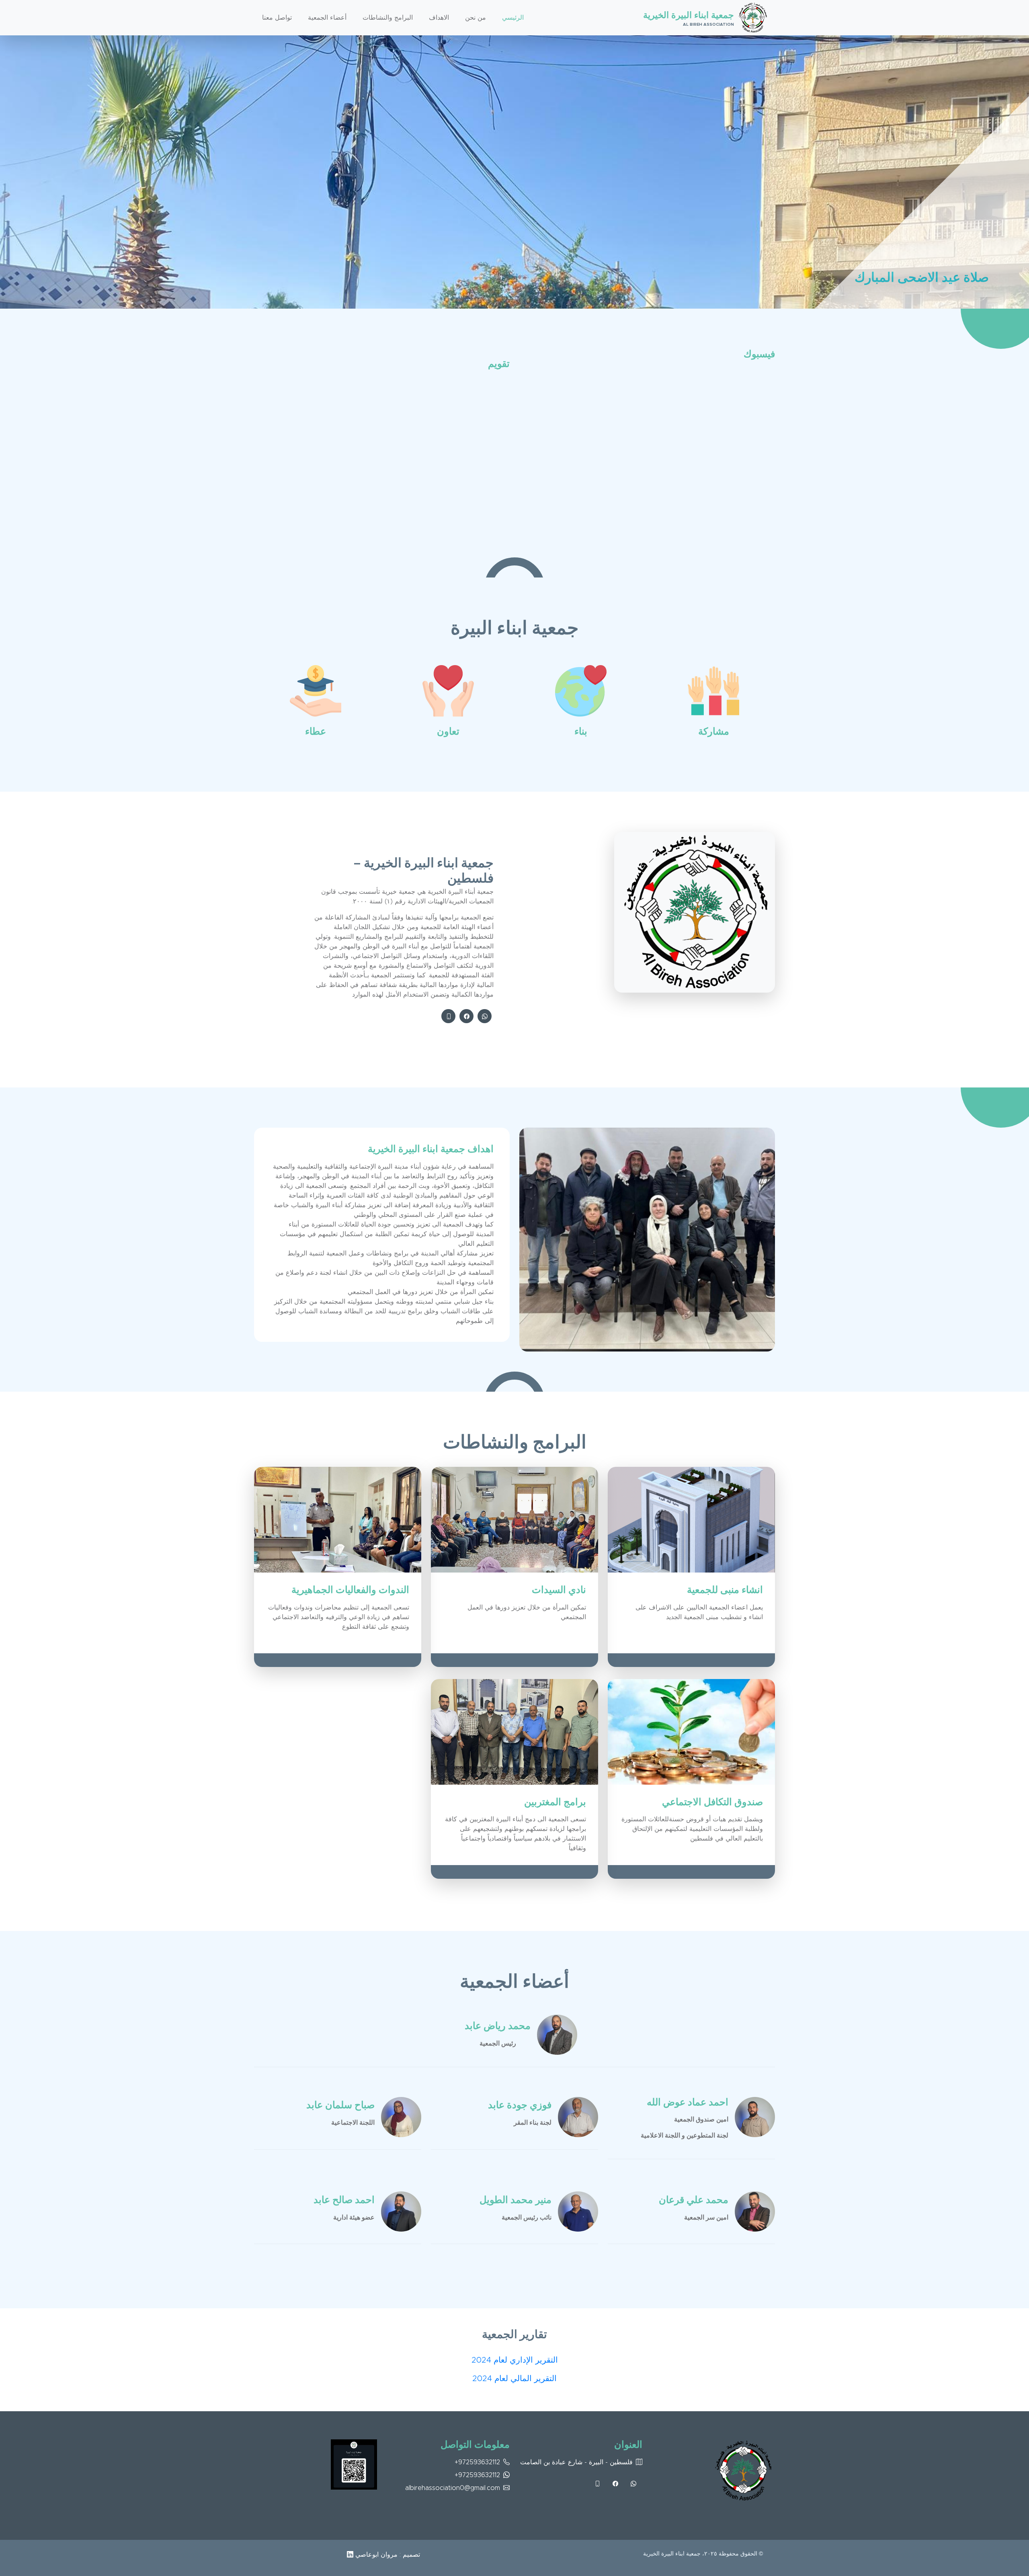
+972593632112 (477, 2462)
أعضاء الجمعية (327, 18)
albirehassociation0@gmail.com (453, 2488)
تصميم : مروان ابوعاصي (387, 2555)
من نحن (476, 18)
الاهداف (439, 18)
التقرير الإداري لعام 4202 (515, 2360)
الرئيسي (513, 18)
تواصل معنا (277, 18)
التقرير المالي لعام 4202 (514, 2379)
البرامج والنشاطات (388, 18)
